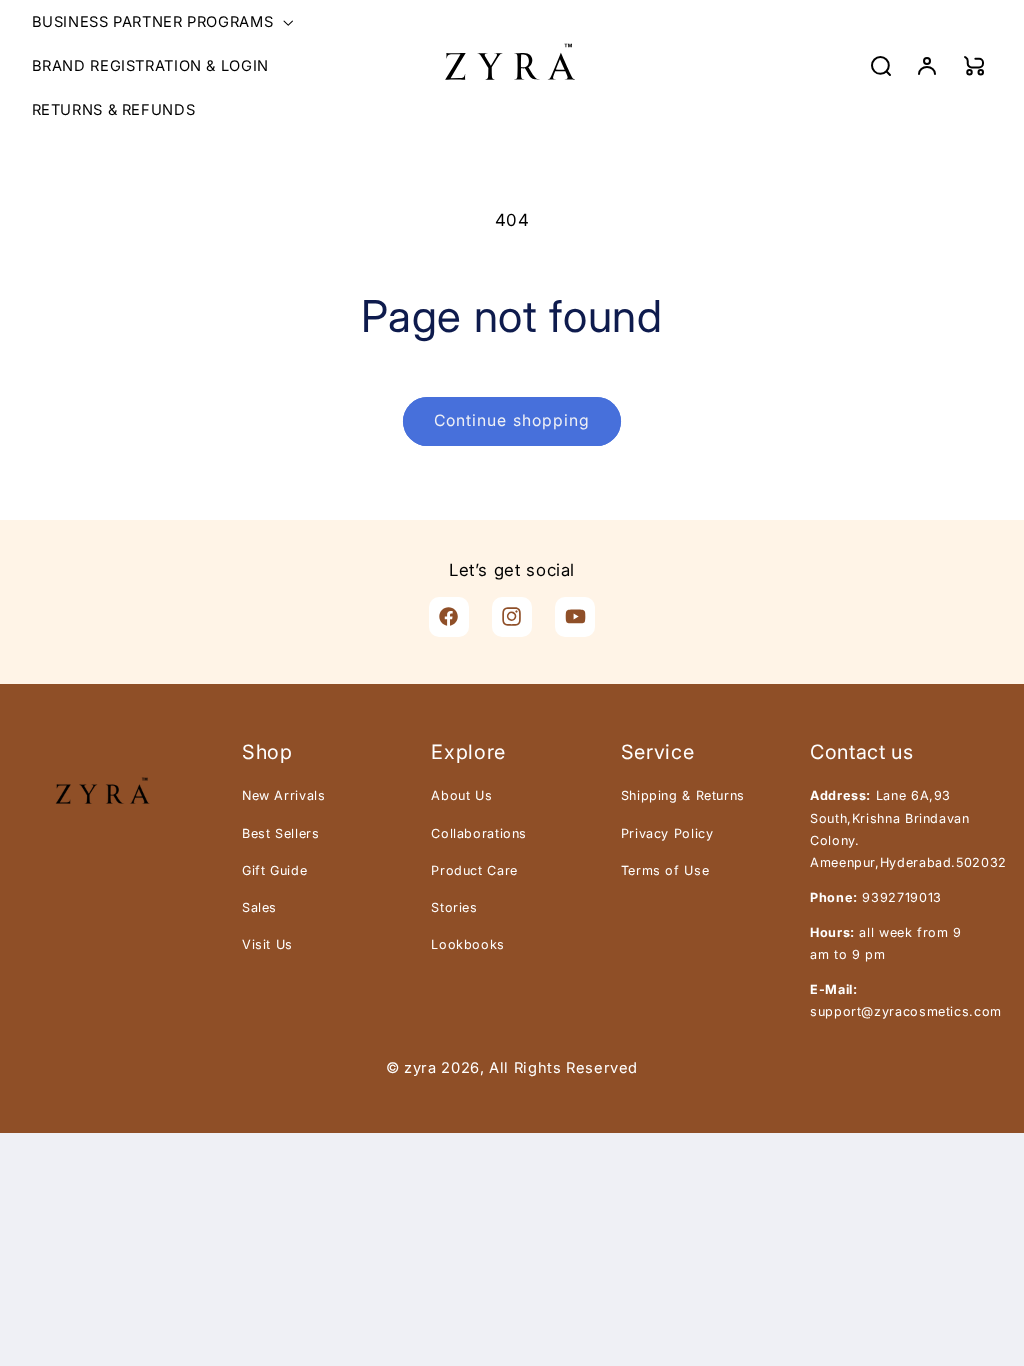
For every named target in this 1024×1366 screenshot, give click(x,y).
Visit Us (267, 944)
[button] (160, 22)
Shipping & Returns (683, 795)
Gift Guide (274, 870)
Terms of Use (665, 870)
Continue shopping (512, 420)
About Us (461, 795)
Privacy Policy (667, 833)
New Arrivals (284, 795)
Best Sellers (281, 833)
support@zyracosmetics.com (906, 1011)
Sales (259, 907)
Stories (454, 907)
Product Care (474, 870)
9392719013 (901, 897)
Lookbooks (468, 944)
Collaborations (479, 833)
